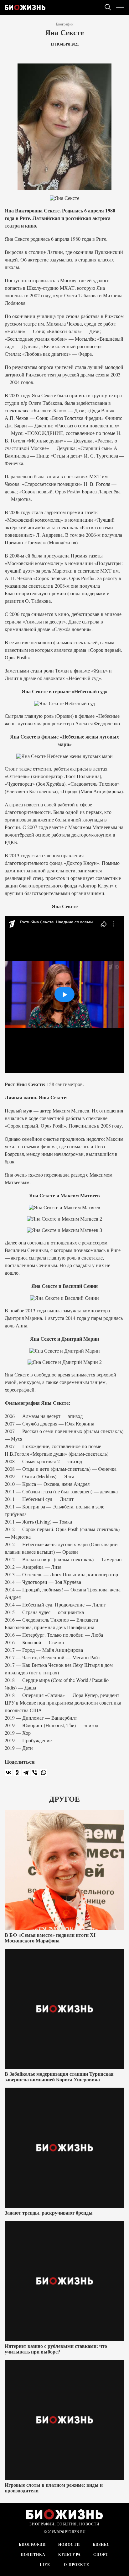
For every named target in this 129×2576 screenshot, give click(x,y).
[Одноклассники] (17, 1772)
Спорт (101, 2555)
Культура (70, 2555)
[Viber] (35, 1772)
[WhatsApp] (44, 1772)
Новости (69, 2545)
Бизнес (101, 2545)
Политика (33, 2555)
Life (45, 2565)
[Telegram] (26, 1772)
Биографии (65, 24)
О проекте (76, 2565)
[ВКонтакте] (8, 1772)
